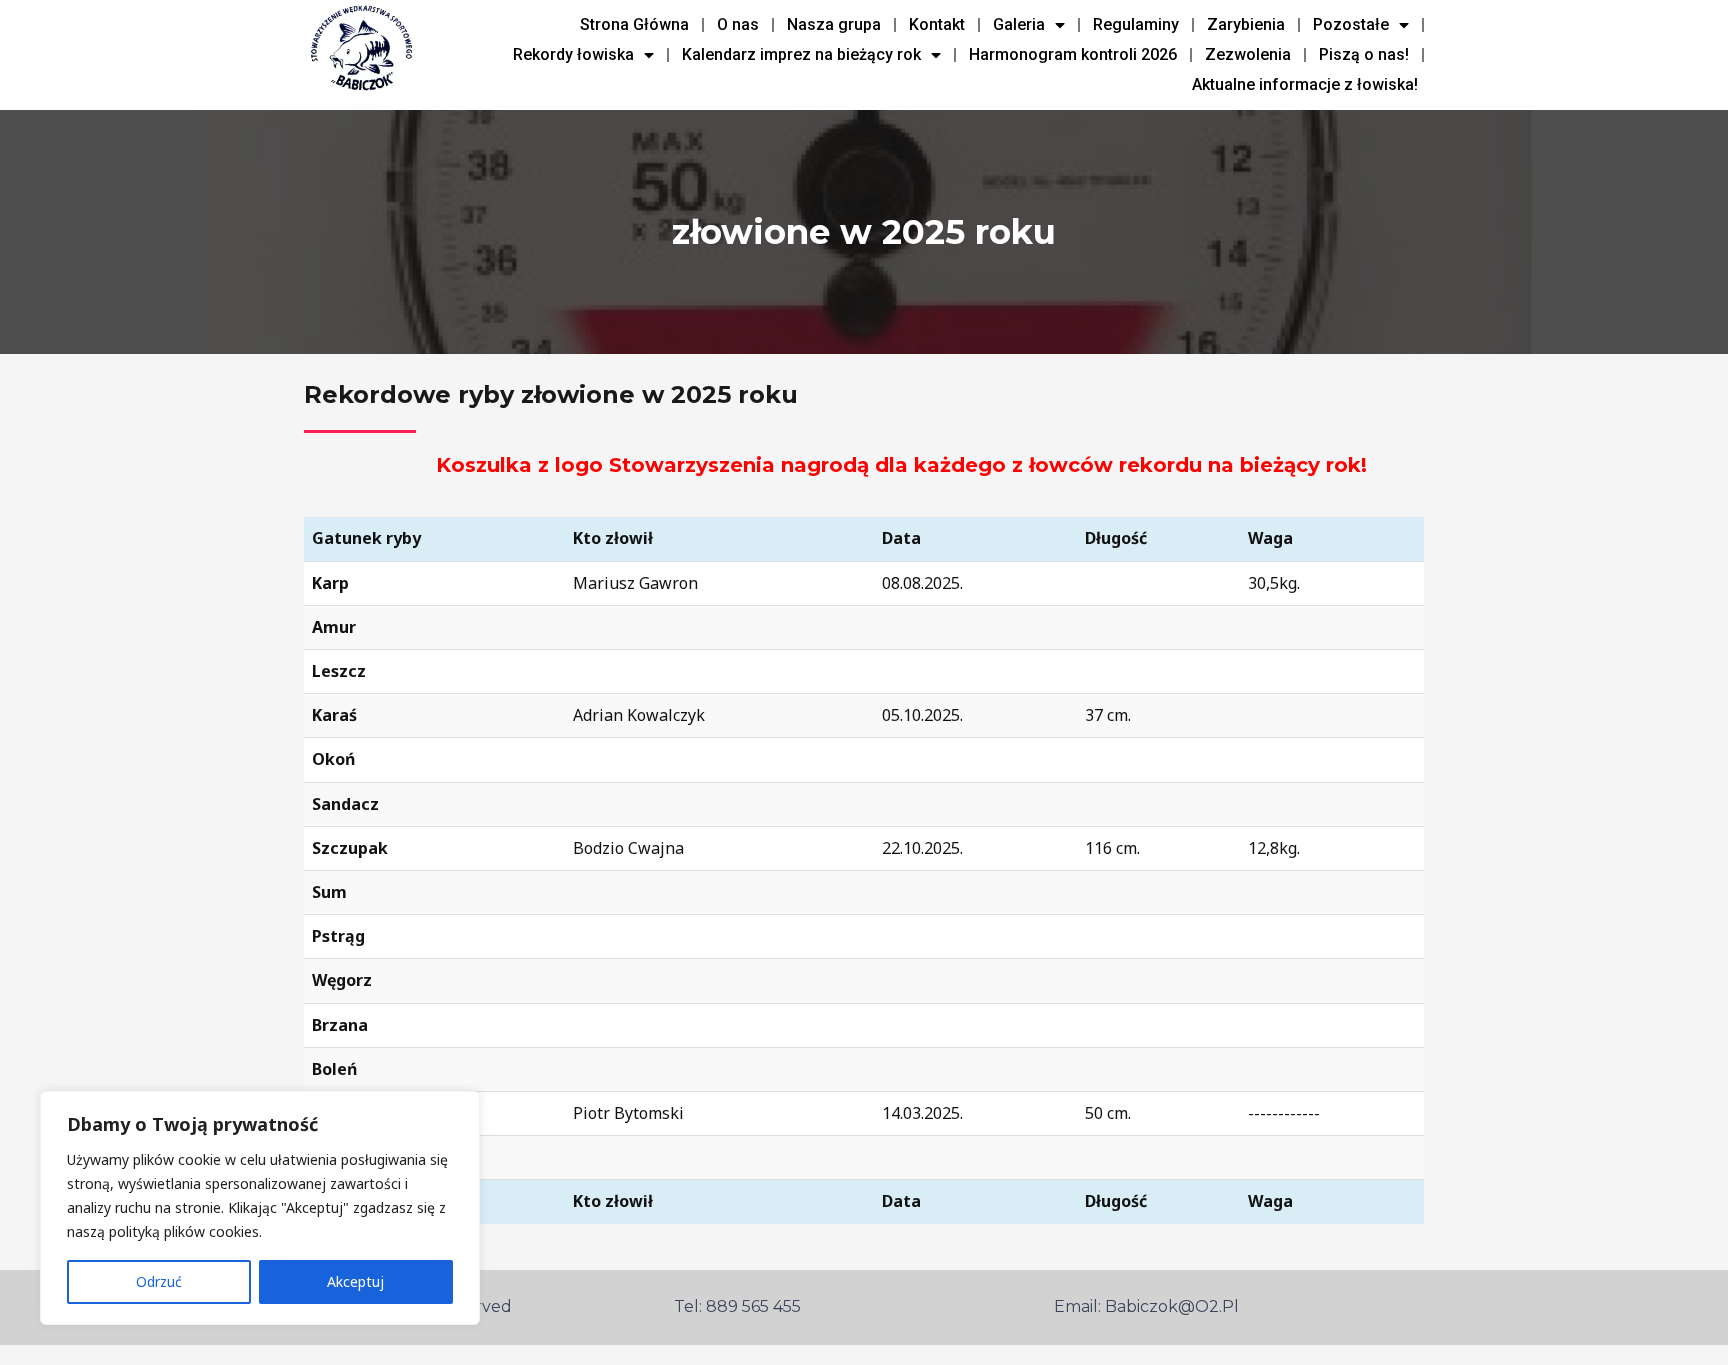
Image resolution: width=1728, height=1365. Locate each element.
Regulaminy (1136, 24)
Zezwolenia (1248, 54)
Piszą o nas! (1364, 54)
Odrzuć (159, 1281)
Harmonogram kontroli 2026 (1073, 54)
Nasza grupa (834, 24)
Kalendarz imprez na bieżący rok (801, 54)
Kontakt (937, 24)
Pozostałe (1351, 24)
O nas (738, 24)
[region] (260, 1208)
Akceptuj (355, 1281)
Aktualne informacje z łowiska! (1305, 84)
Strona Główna (634, 24)
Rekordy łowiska (573, 54)
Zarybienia (1246, 24)
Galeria (1019, 24)
